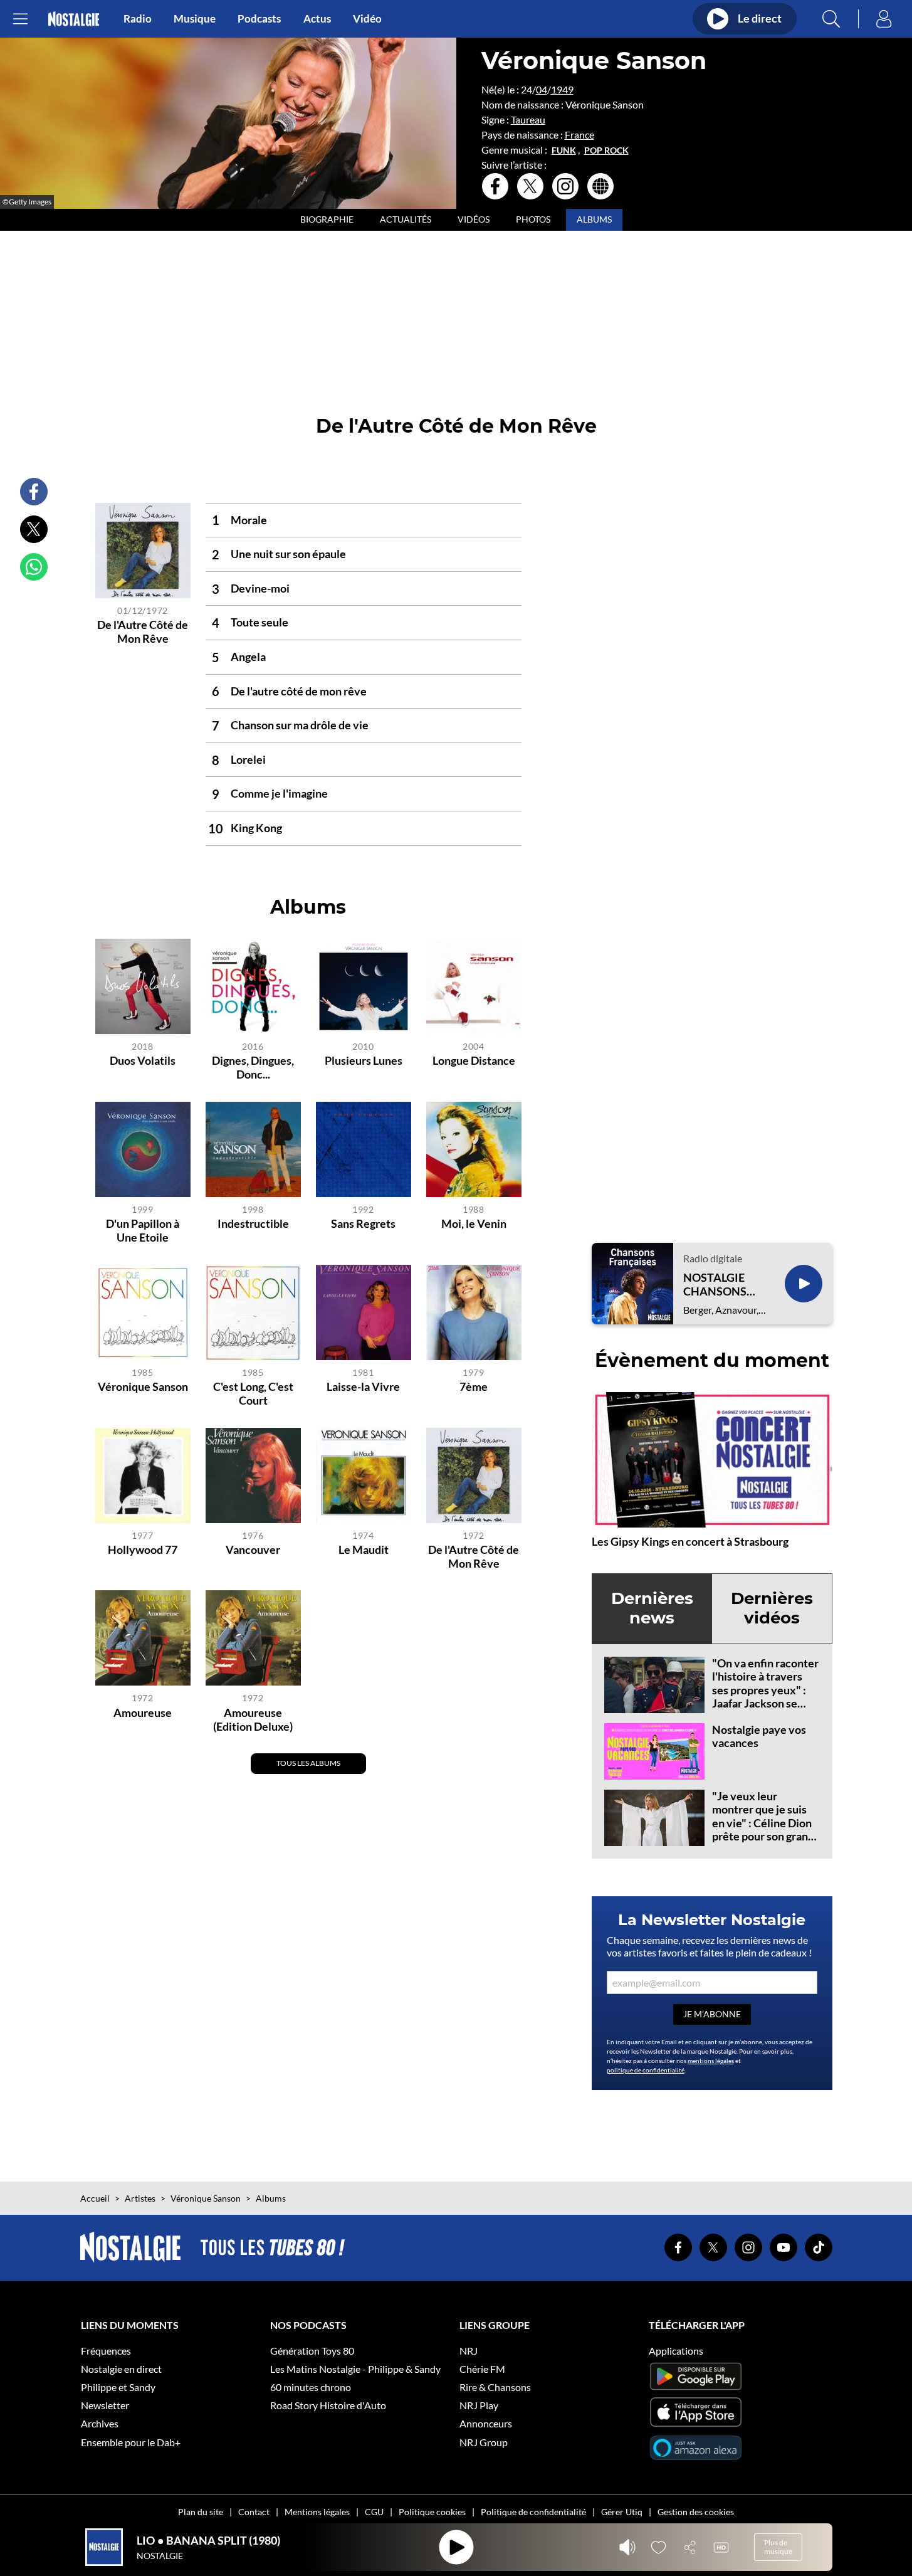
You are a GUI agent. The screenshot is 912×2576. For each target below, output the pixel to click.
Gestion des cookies (696, 2512)
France (579, 135)
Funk (564, 150)
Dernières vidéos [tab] (772, 1608)
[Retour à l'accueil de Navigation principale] (74, 19)
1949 (562, 89)
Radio (138, 19)
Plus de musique (778, 2547)
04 (542, 89)
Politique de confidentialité (533, 2512)
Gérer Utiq (622, 2512)
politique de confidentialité (646, 2070)
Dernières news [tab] (652, 1608)
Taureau (528, 119)
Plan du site (201, 2512)
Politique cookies (432, 2512)
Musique (195, 19)
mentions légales (711, 2061)
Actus (317, 19)
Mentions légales (317, 2512)
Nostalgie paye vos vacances (759, 1736)
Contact (254, 2512)
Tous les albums (308, 1763)
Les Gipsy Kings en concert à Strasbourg (690, 1541)
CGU (374, 2512)
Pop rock (606, 150)
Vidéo (367, 19)
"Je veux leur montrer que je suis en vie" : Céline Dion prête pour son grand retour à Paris (763, 1823)
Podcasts (259, 19)
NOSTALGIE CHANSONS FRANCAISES (718, 1285)
